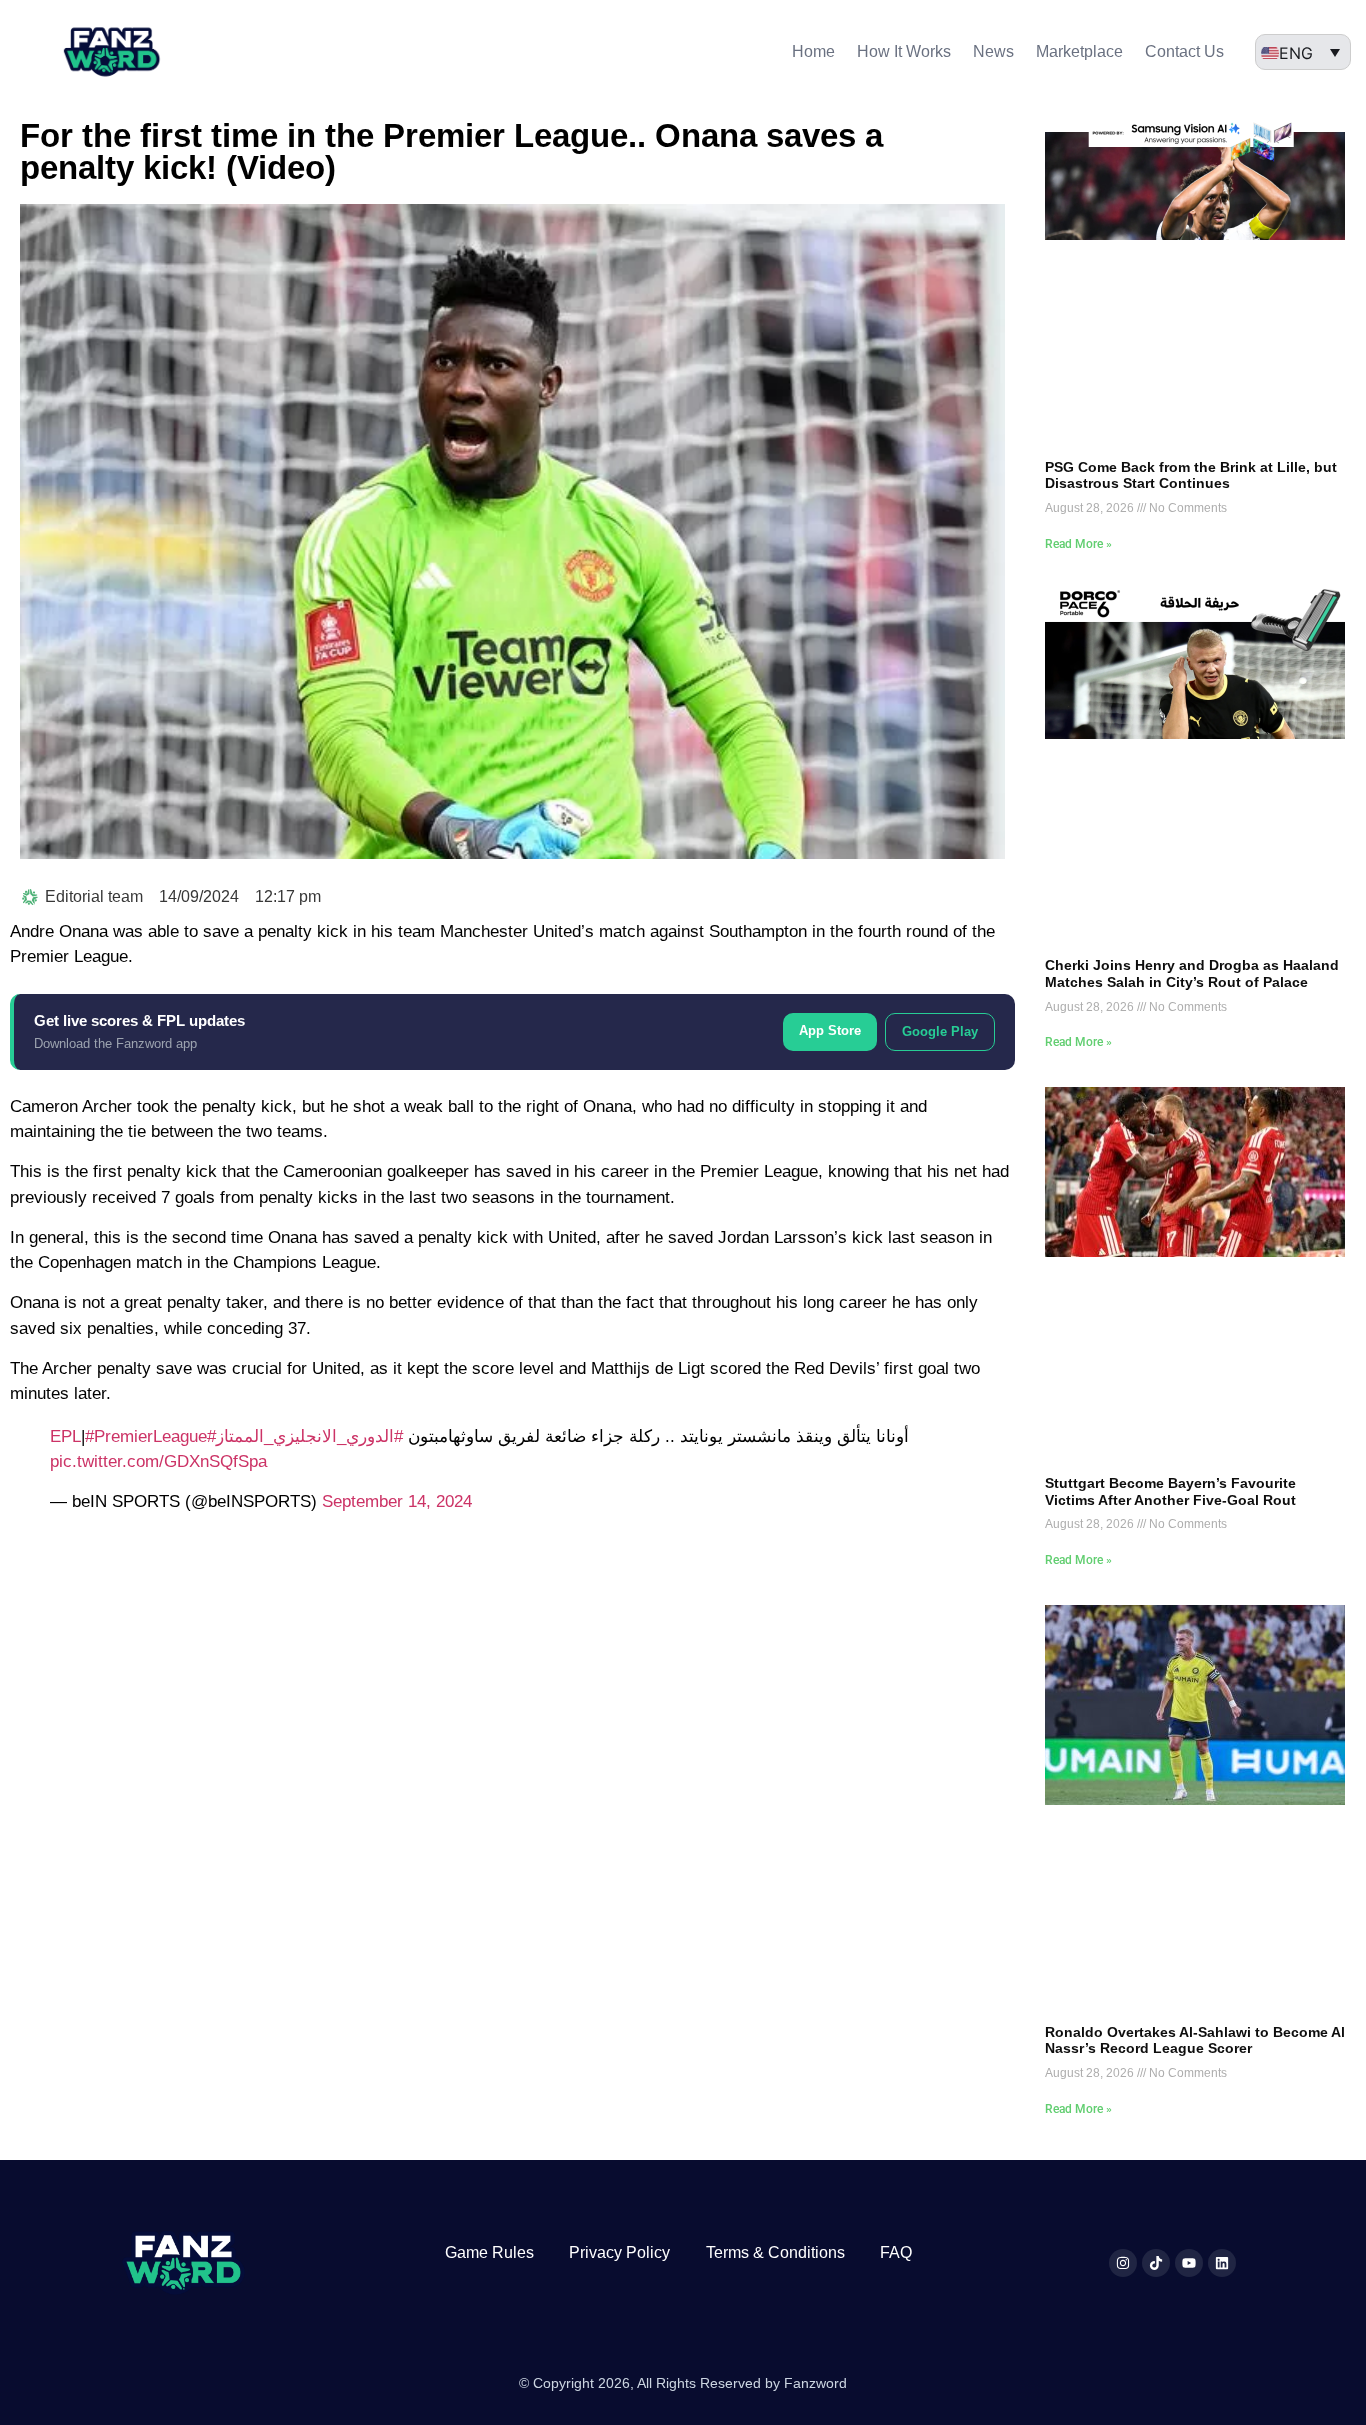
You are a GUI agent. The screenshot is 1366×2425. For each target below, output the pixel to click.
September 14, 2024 (397, 1501)
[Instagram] (1123, 2263)
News (993, 51)
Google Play (940, 1031)
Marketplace (1079, 51)
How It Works (904, 51)
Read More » (1078, 544)
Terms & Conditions (775, 2252)
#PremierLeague (146, 1436)
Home (813, 51)
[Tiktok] (1156, 2263)
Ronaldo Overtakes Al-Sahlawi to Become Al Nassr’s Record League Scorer (1195, 2040)
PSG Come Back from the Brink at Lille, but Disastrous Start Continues (1191, 475)
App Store (830, 1030)
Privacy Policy (619, 2252)
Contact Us (1184, 51)
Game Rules (489, 2252)
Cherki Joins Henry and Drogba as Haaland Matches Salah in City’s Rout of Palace (1192, 973)
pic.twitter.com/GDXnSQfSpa (158, 1461)
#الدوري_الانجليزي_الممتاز (309, 1436)
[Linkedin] (1222, 2263)
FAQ (896, 2252)
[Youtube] (1189, 2263)
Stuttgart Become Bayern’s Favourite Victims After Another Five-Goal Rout (1170, 1491)
